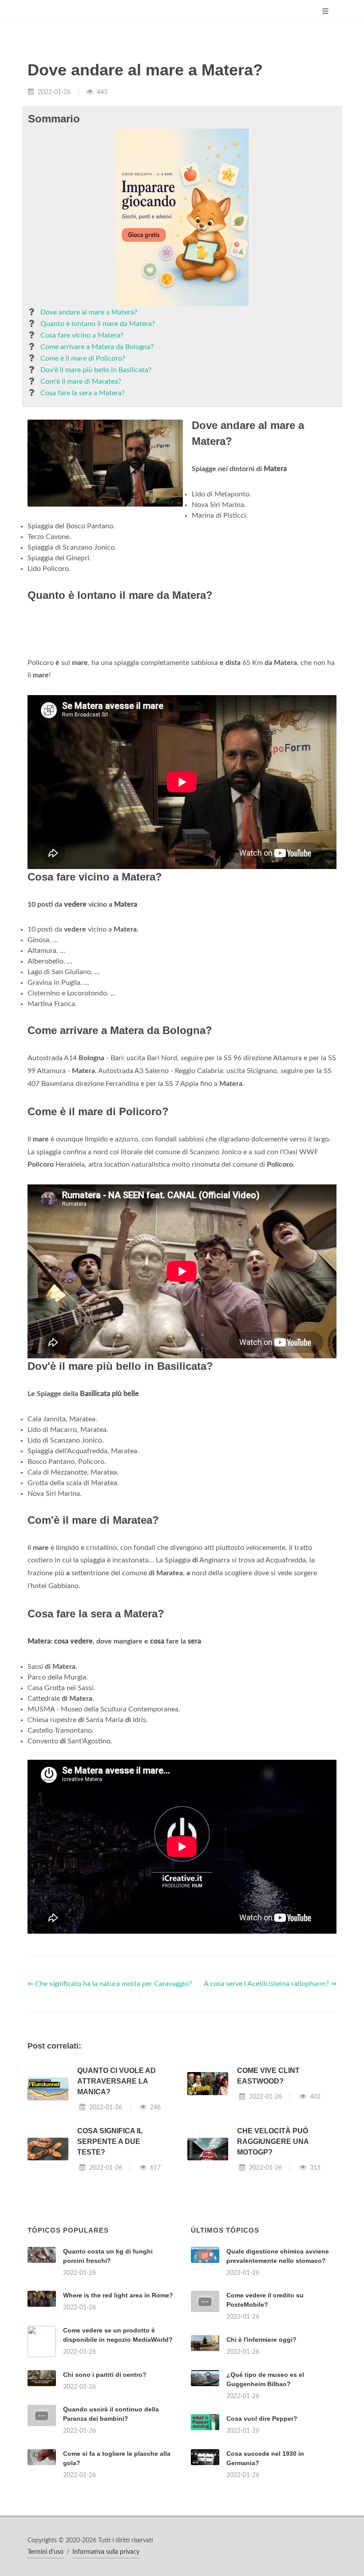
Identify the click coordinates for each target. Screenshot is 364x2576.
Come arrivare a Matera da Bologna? (97, 347)
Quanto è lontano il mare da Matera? (98, 324)
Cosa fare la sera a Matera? (83, 393)
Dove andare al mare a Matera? (89, 312)
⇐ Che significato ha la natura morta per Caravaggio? (110, 2095)
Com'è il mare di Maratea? (81, 381)
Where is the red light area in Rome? (118, 2406)
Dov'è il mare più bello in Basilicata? (96, 370)
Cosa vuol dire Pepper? (262, 2529)
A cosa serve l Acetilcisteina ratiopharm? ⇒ (270, 2095)
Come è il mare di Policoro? (83, 358)
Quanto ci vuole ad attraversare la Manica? (117, 2192)
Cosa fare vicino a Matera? (82, 335)
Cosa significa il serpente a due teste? (110, 2252)
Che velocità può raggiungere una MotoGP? (273, 2252)
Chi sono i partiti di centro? (105, 2486)
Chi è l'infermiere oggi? (261, 2450)
